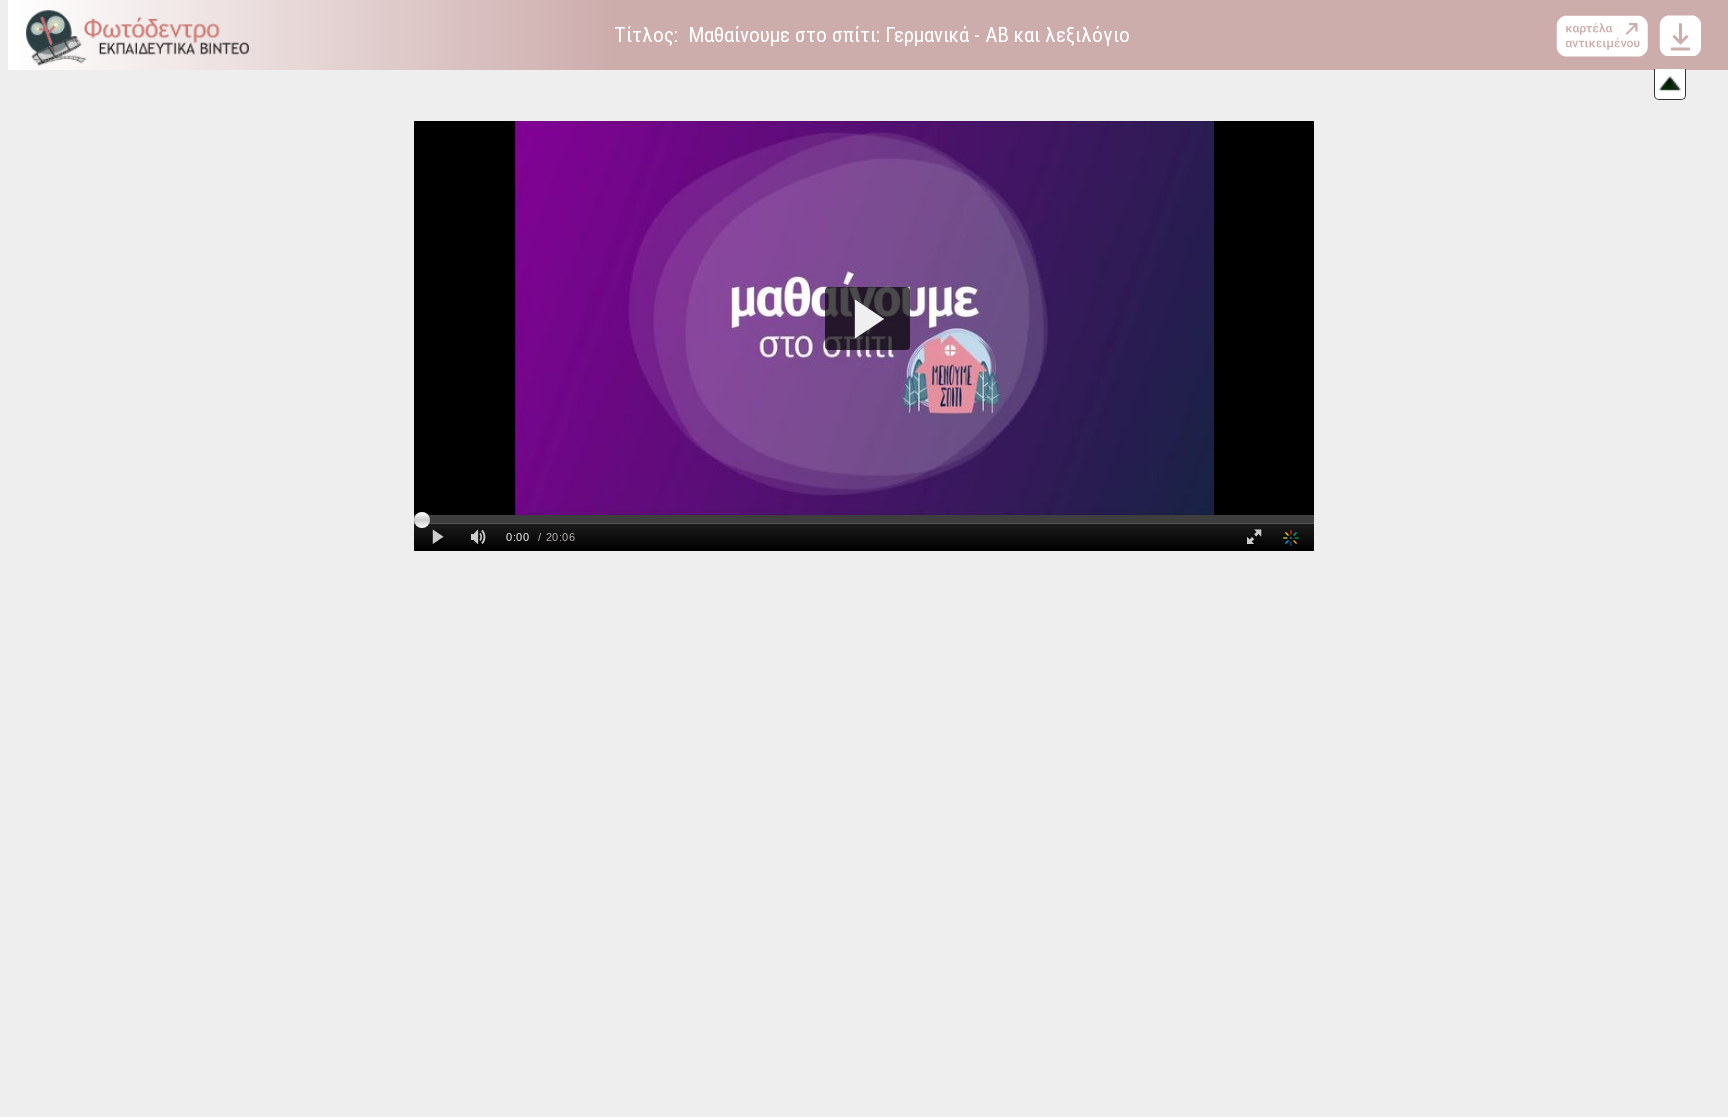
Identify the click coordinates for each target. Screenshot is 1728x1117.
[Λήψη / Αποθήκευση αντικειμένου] (1680, 35)
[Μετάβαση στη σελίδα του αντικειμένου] (1606, 35)
